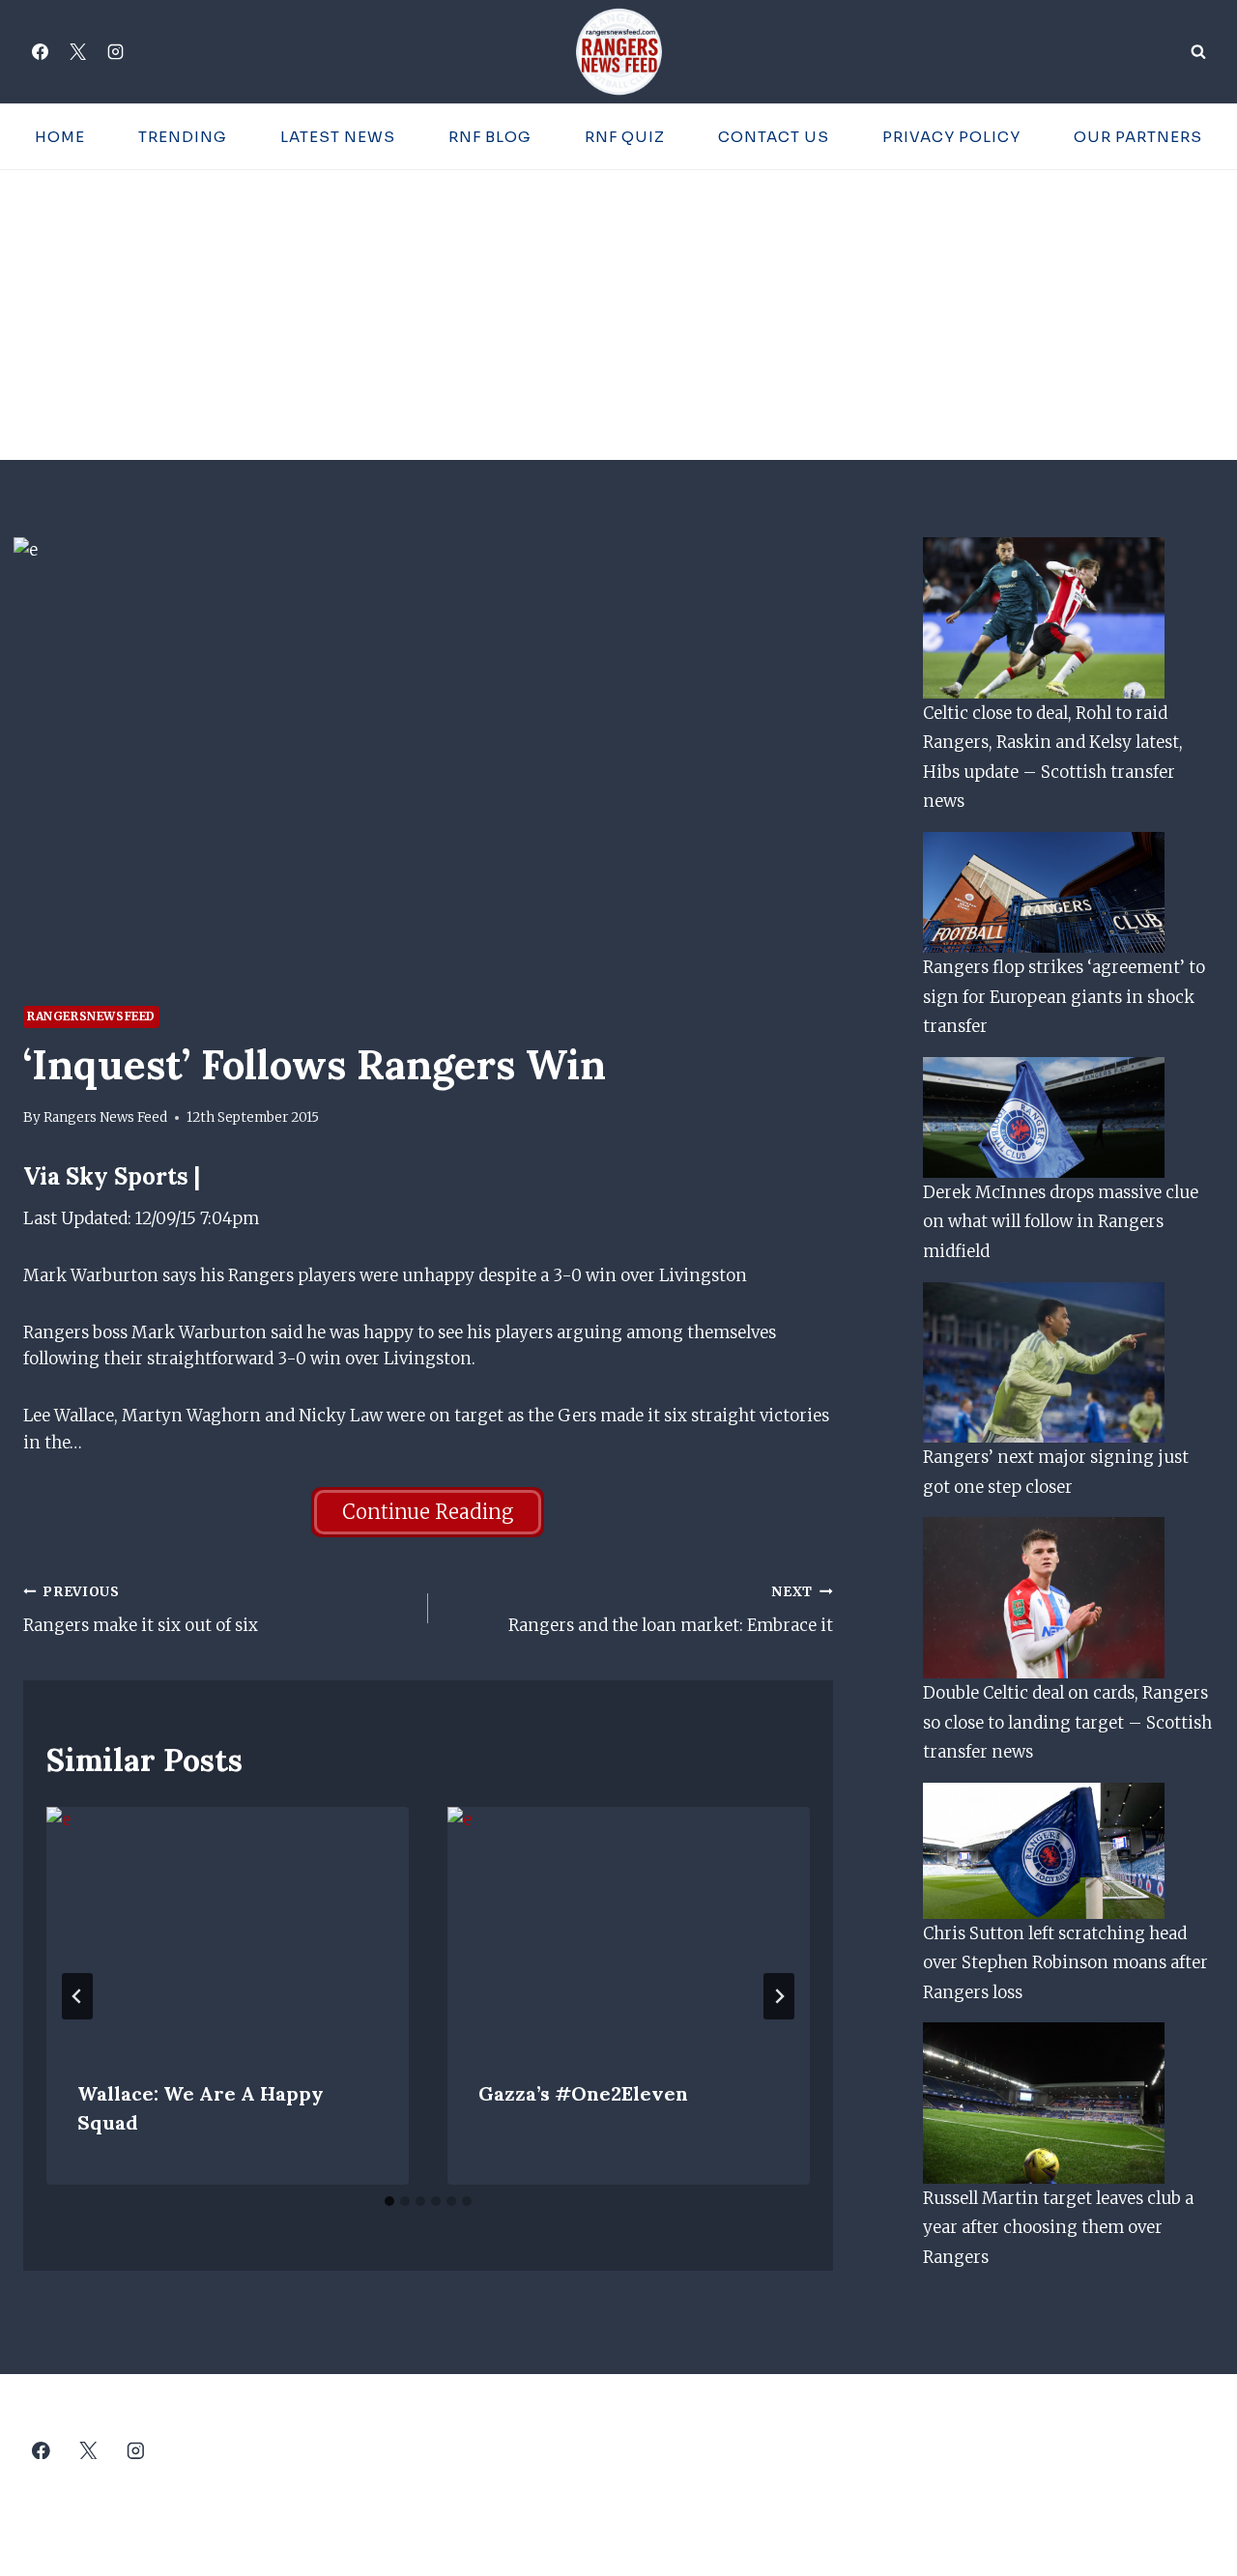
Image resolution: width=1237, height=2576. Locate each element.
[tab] (389, 2201)
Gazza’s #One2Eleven (583, 2093)
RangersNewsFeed (91, 1016)
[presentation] (228, 1928)
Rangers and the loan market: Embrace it (671, 1610)
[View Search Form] (1198, 52)
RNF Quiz (625, 137)
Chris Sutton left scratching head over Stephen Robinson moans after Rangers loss (1065, 1963)
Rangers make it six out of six (141, 1610)
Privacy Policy (951, 137)
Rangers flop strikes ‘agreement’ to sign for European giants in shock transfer (1064, 997)
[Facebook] (40, 52)
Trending (183, 137)
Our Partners (1138, 137)
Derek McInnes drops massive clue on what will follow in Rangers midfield (1061, 1222)
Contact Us (774, 137)
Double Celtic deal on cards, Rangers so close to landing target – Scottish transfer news (1067, 1722)
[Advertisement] (618, 315)
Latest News (338, 137)
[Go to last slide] (77, 1996)
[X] (77, 52)
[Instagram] (115, 52)
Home (60, 137)
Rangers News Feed (105, 1117)
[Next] (779, 1996)
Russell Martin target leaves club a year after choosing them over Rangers (1058, 2228)
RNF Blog (490, 137)
